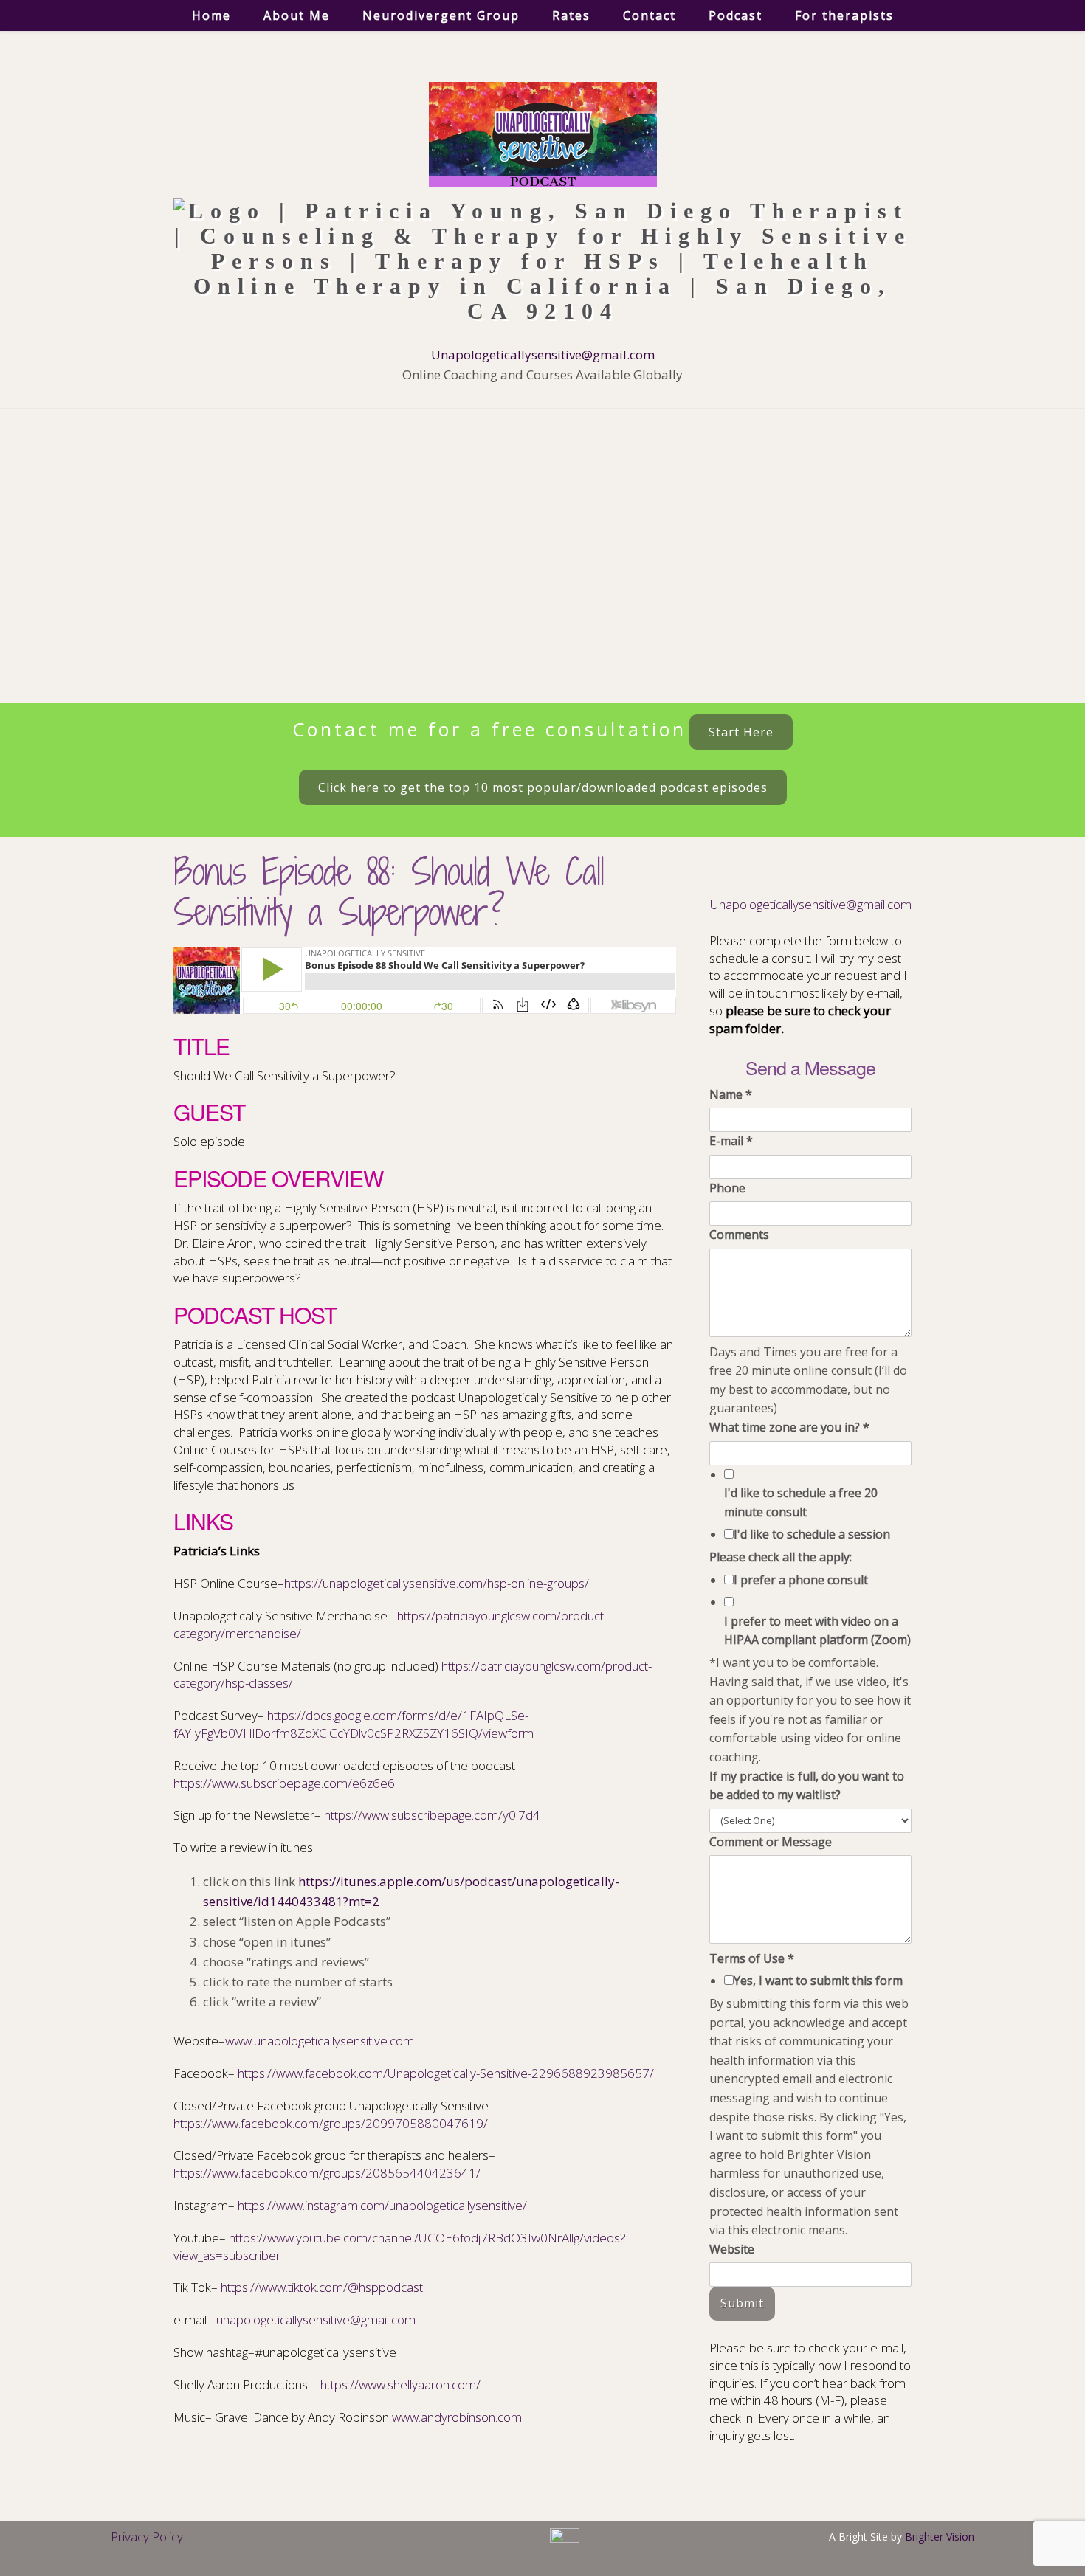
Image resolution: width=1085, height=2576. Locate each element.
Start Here (741, 732)
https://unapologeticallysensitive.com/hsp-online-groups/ (437, 1583)
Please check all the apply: (781, 1557)
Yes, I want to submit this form (818, 1981)
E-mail (731, 1141)
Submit (742, 2303)
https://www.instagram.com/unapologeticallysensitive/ (382, 2205)
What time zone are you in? (789, 1427)
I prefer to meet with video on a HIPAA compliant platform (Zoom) (817, 1631)
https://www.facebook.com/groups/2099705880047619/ (331, 2123)
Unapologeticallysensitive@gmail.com (543, 355)
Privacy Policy (147, 2537)
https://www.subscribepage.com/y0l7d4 (432, 1815)
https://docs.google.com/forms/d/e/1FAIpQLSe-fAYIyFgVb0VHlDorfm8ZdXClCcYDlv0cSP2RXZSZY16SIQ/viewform (354, 1724)
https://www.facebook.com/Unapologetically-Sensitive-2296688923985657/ (446, 2073)
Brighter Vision (940, 2537)
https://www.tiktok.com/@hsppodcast (322, 2287)
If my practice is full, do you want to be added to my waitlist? (807, 1786)
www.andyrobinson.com (457, 2417)
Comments (739, 1235)
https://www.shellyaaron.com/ (400, 2385)
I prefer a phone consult (801, 1580)
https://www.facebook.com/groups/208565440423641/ (327, 2173)
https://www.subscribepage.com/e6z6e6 (284, 1783)
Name (731, 1094)
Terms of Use (752, 1958)
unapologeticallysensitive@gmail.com (316, 2320)
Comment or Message (771, 1842)
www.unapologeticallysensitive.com (320, 2041)
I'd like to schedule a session (812, 1534)
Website (732, 2249)
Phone (727, 1188)
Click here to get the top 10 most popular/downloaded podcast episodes (543, 787)
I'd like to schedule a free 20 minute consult (801, 1502)
